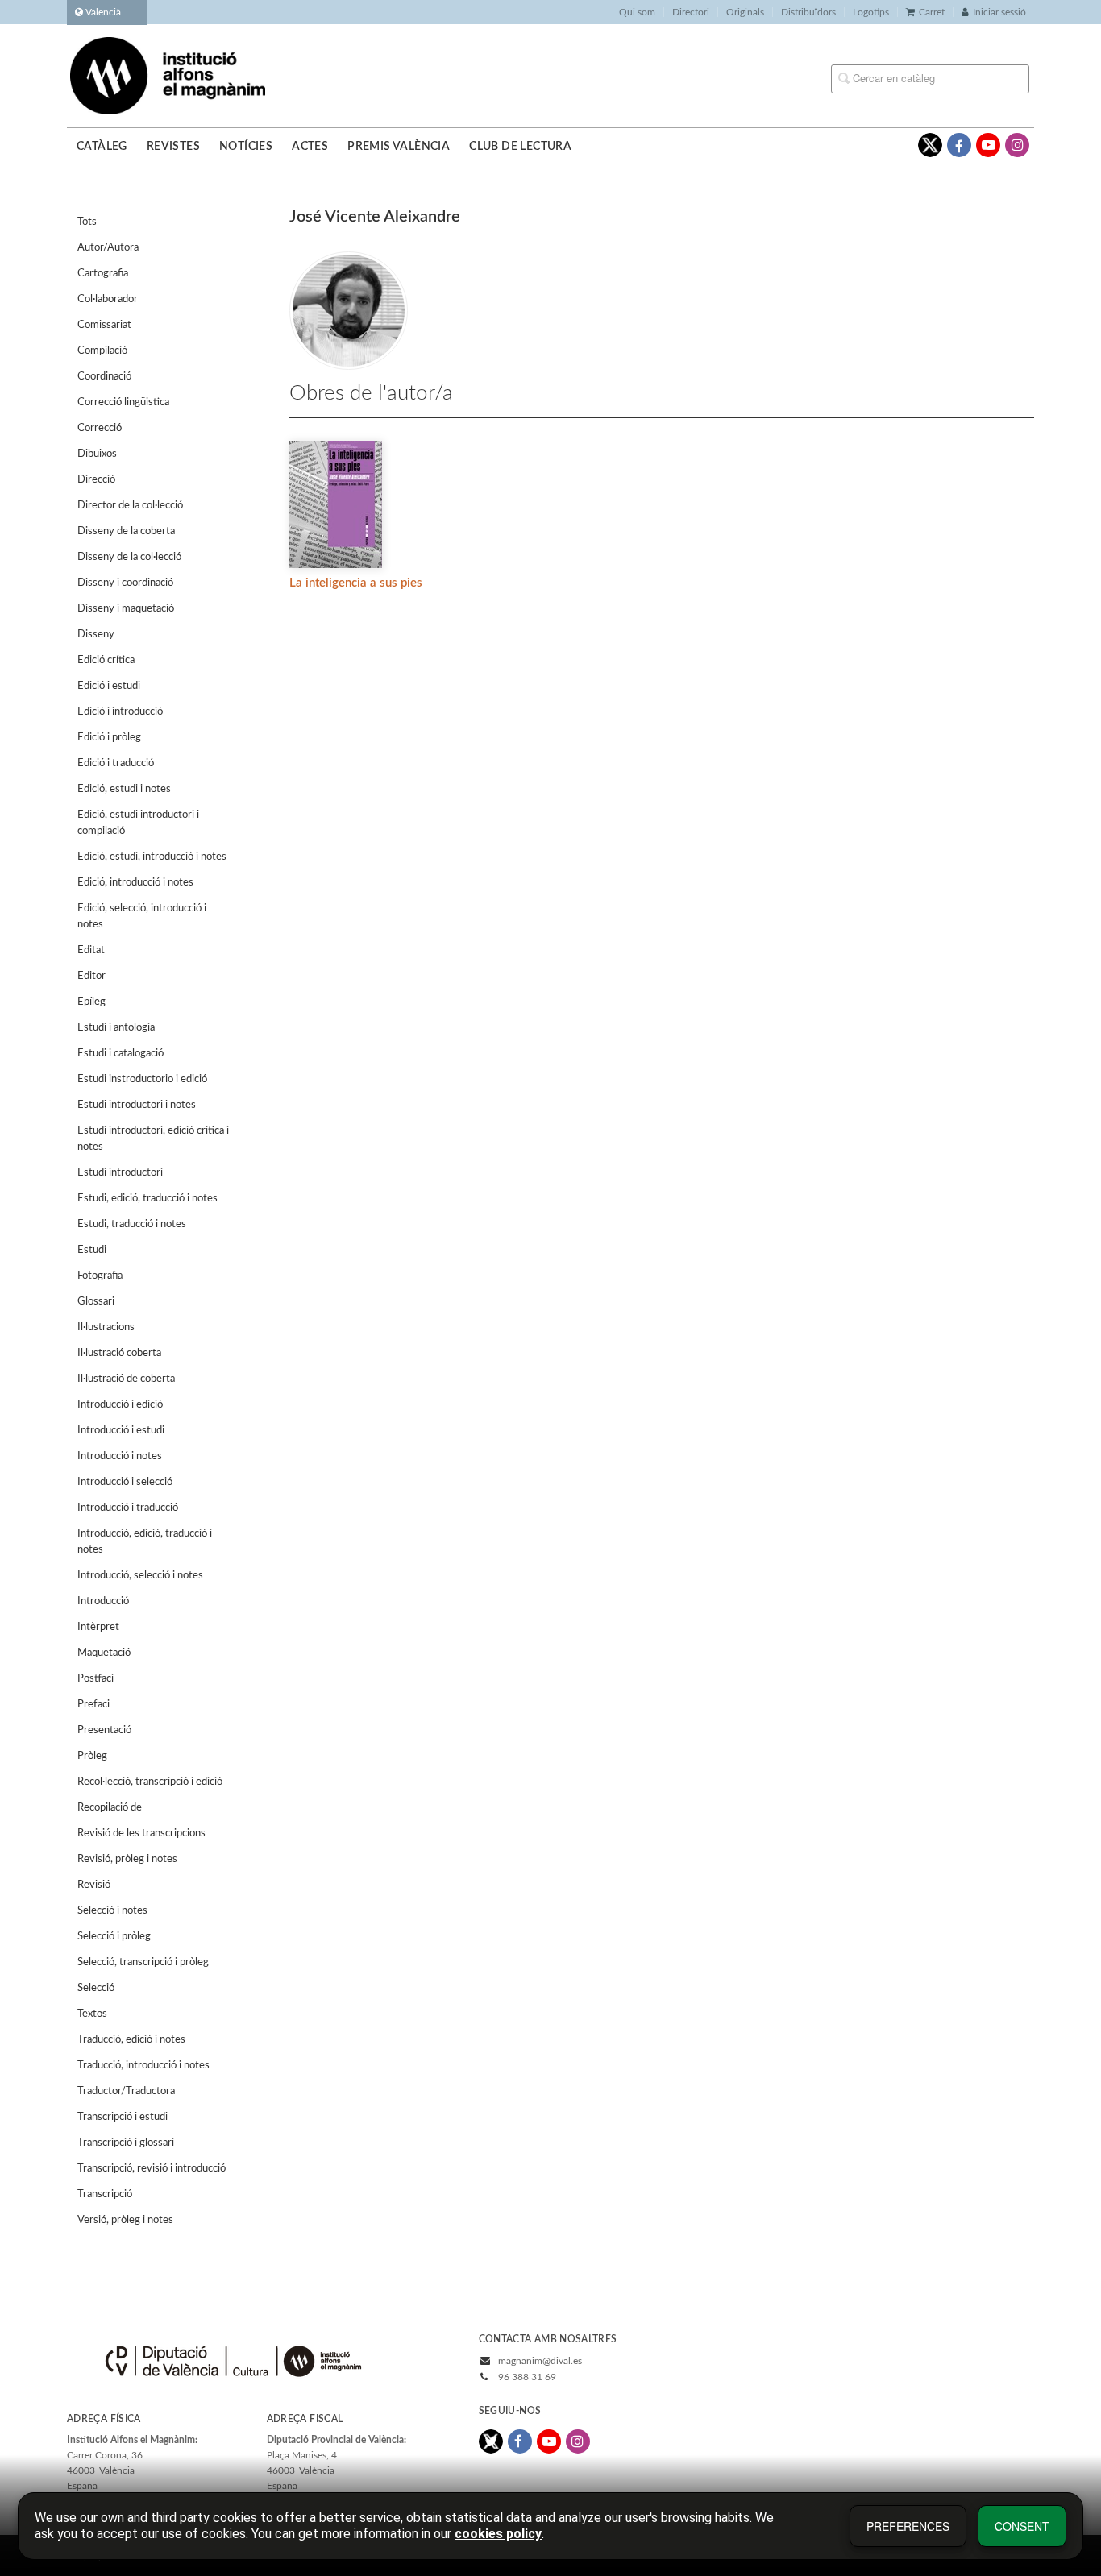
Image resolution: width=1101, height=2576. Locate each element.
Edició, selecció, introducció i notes (142, 917)
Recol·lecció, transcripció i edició (150, 1782)
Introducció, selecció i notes (140, 1576)
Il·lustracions (106, 1327)
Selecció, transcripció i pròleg (143, 1962)
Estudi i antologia (116, 1028)
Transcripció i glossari (126, 2143)
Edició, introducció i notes (135, 883)
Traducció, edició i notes (131, 2040)
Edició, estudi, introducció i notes (152, 857)
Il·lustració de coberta (126, 1379)
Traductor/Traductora (126, 2091)
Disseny (96, 635)
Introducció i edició (120, 1405)
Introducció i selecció (125, 1482)
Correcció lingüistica (123, 402)
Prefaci (93, 1705)
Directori (691, 12)
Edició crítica (106, 660)
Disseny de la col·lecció (129, 557)
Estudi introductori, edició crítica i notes (153, 1139)
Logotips (871, 12)
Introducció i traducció (128, 1508)
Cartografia (103, 274)
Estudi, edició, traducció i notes (147, 1199)
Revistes (173, 147)
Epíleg (91, 1002)
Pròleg (92, 1756)
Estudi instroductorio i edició (142, 1079)
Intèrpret (98, 1627)
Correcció (100, 428)
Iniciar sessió (999, 12)
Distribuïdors (808, 12)
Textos (92, 2014)
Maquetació (104, 1653)
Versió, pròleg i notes (125, 2220)
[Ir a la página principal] (168, 75)
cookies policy (498, 2534)
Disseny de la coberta (126, 531)
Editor (91, 976)
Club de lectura (520, 147)
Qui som (637, 12)
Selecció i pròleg (114, 1937)
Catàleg (102, 147)
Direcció (96, 480)
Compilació (102, 351)
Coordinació (104, 377)
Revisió (94, 1885)
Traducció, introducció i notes (143, 2066)
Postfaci (96, 1679)
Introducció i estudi (121, 1431)
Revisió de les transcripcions (141, 1833)
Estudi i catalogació (120, 1054)
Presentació (104, 1730)
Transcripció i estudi (123, 2117)
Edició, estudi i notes (124, 789)
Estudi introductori (120, 1173)
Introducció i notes (120, 1456)
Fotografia (100, 1276)
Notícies (246, 147)
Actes (310, 147)
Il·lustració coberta (119, 1353)
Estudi (92, 1250)
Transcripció (105, 2194)
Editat (91, 950)
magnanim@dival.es (540, 2361)
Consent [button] (1022, 2526)
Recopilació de (110, 1808)
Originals (745, 12)
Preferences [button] (908, 2526)
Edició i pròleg (109, 738)
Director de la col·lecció (130, 506)
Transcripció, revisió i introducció (152, 2169)
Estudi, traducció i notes (132, 1224)
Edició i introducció (120, 712)
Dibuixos (97, 454)
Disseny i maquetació (126, 609)
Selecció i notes (112, 1911)
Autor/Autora (108, 248)
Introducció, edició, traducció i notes (145, 1542)
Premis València (399, 147)
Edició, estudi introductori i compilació (138, 823)
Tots (87, 222)
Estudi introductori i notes (137, 1105)
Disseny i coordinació (125, 583)
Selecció (96, 1988)
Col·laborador (108, 299)
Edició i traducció (116, 763)
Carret (932, 12)
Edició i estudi (109, 686)
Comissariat (104, 325)
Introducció (103, 1601)
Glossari (96, 1302)
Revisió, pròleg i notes (127, 1859)
